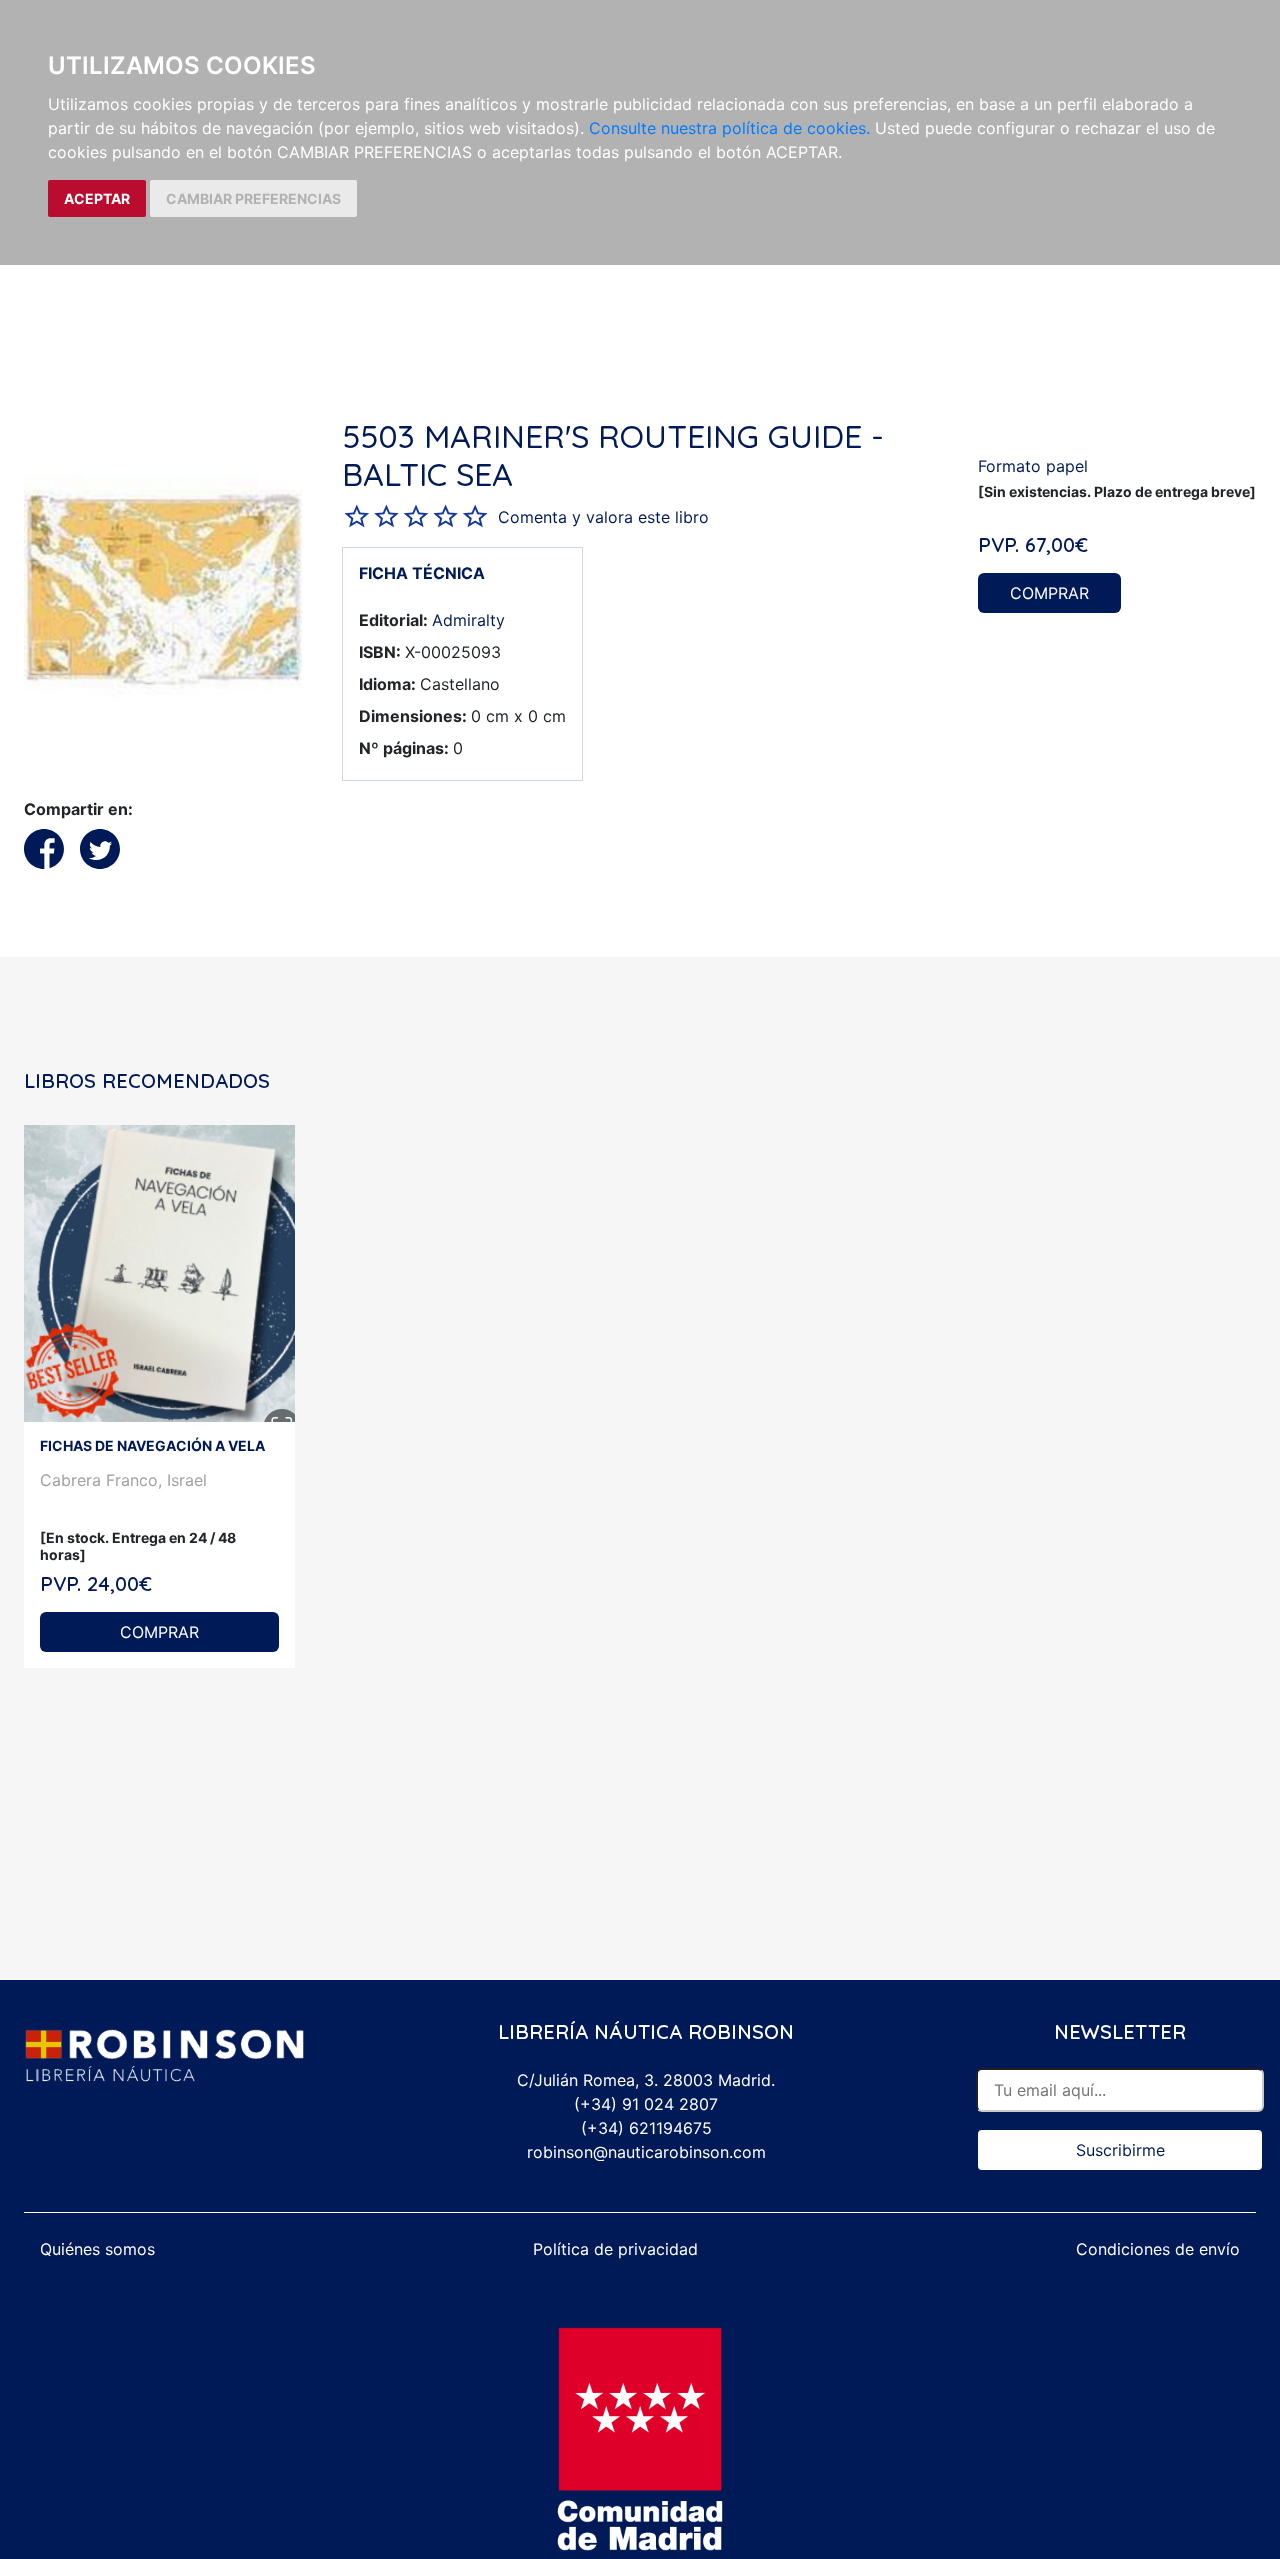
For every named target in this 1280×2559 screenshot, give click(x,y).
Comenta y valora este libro (603, 517)
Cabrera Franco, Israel (123, 1480)
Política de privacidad (615, 2249)
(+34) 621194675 (646, 2128)
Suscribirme (1120, 2150)
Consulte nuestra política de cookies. (729, 128)
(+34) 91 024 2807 (646, 2104)
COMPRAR (1049, 593)
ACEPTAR (97, 198)
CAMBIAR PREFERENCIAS (253, 198)
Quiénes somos (97, 2249)
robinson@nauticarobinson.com (646, 2152)
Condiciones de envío (1158, 2249)
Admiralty (468, 620)
